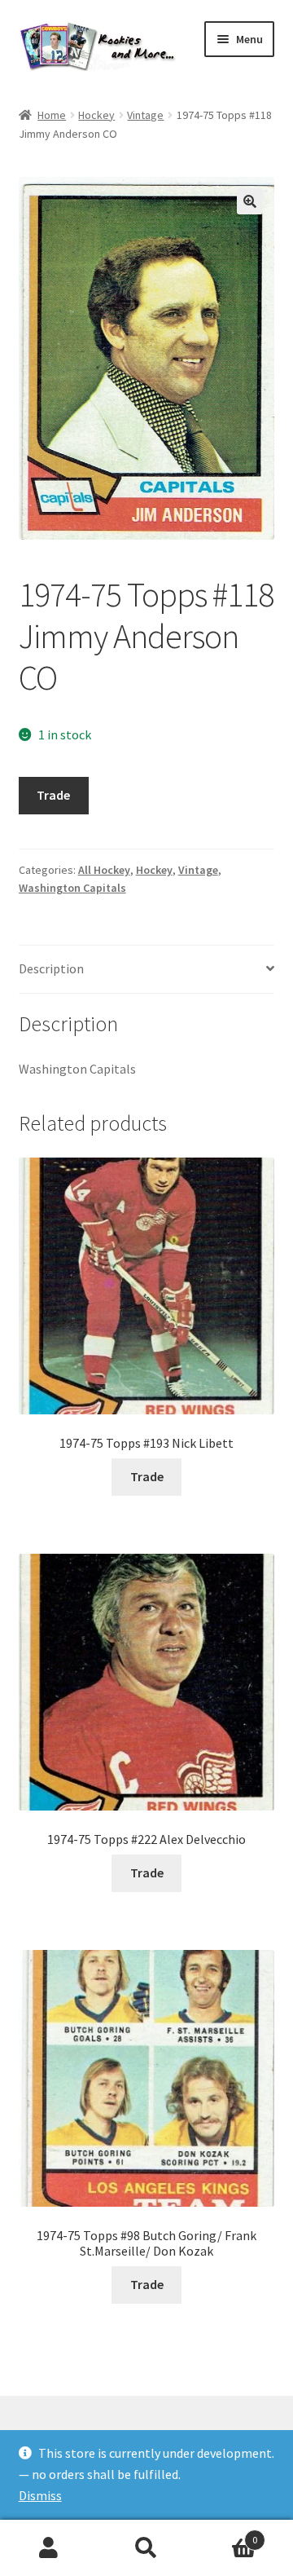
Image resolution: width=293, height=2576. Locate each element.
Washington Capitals (72, 888)
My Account (49, 2548)
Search (146, 2548)
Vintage (145, 115)
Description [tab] (51, 968)
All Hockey (104, 870)
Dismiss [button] (40, 2495)
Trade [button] (147, 1476)
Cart (226, 2534)
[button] (250, 201)
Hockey (96, 115)
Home (52, 115)
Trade (53, 795)
